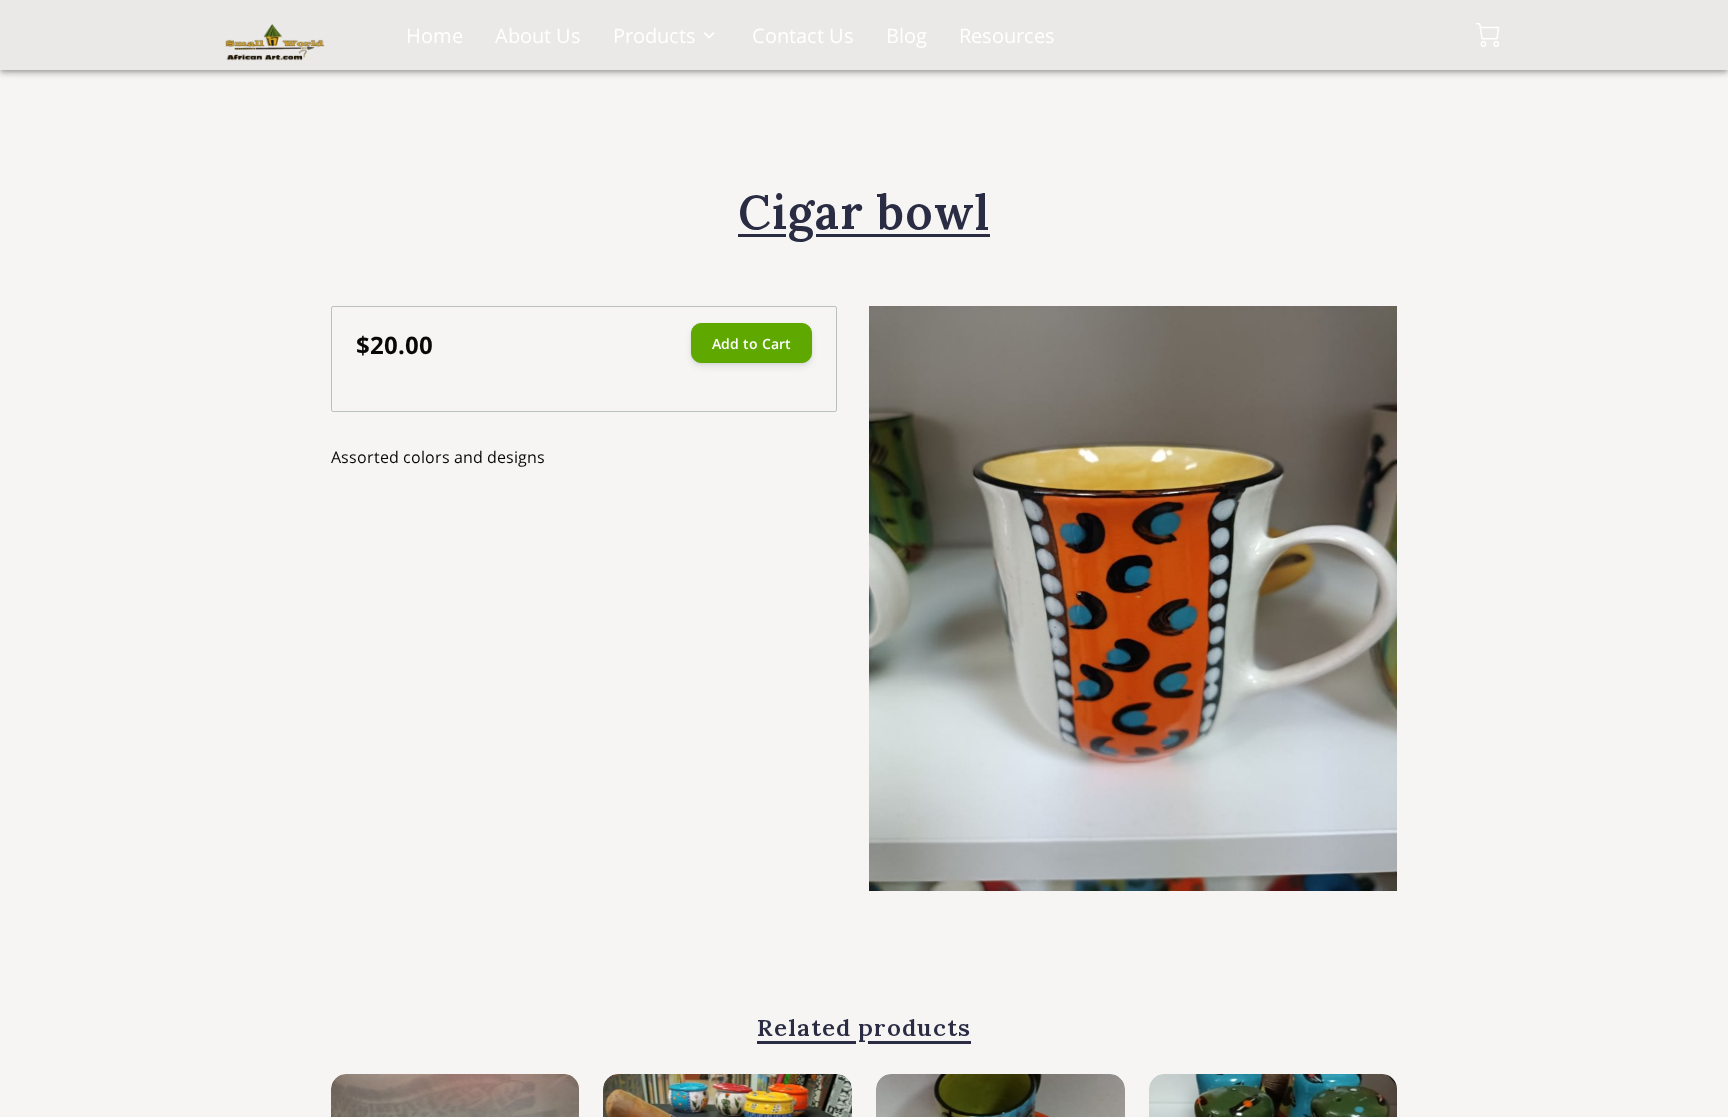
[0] (1488, 35)
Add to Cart (751, 343)
